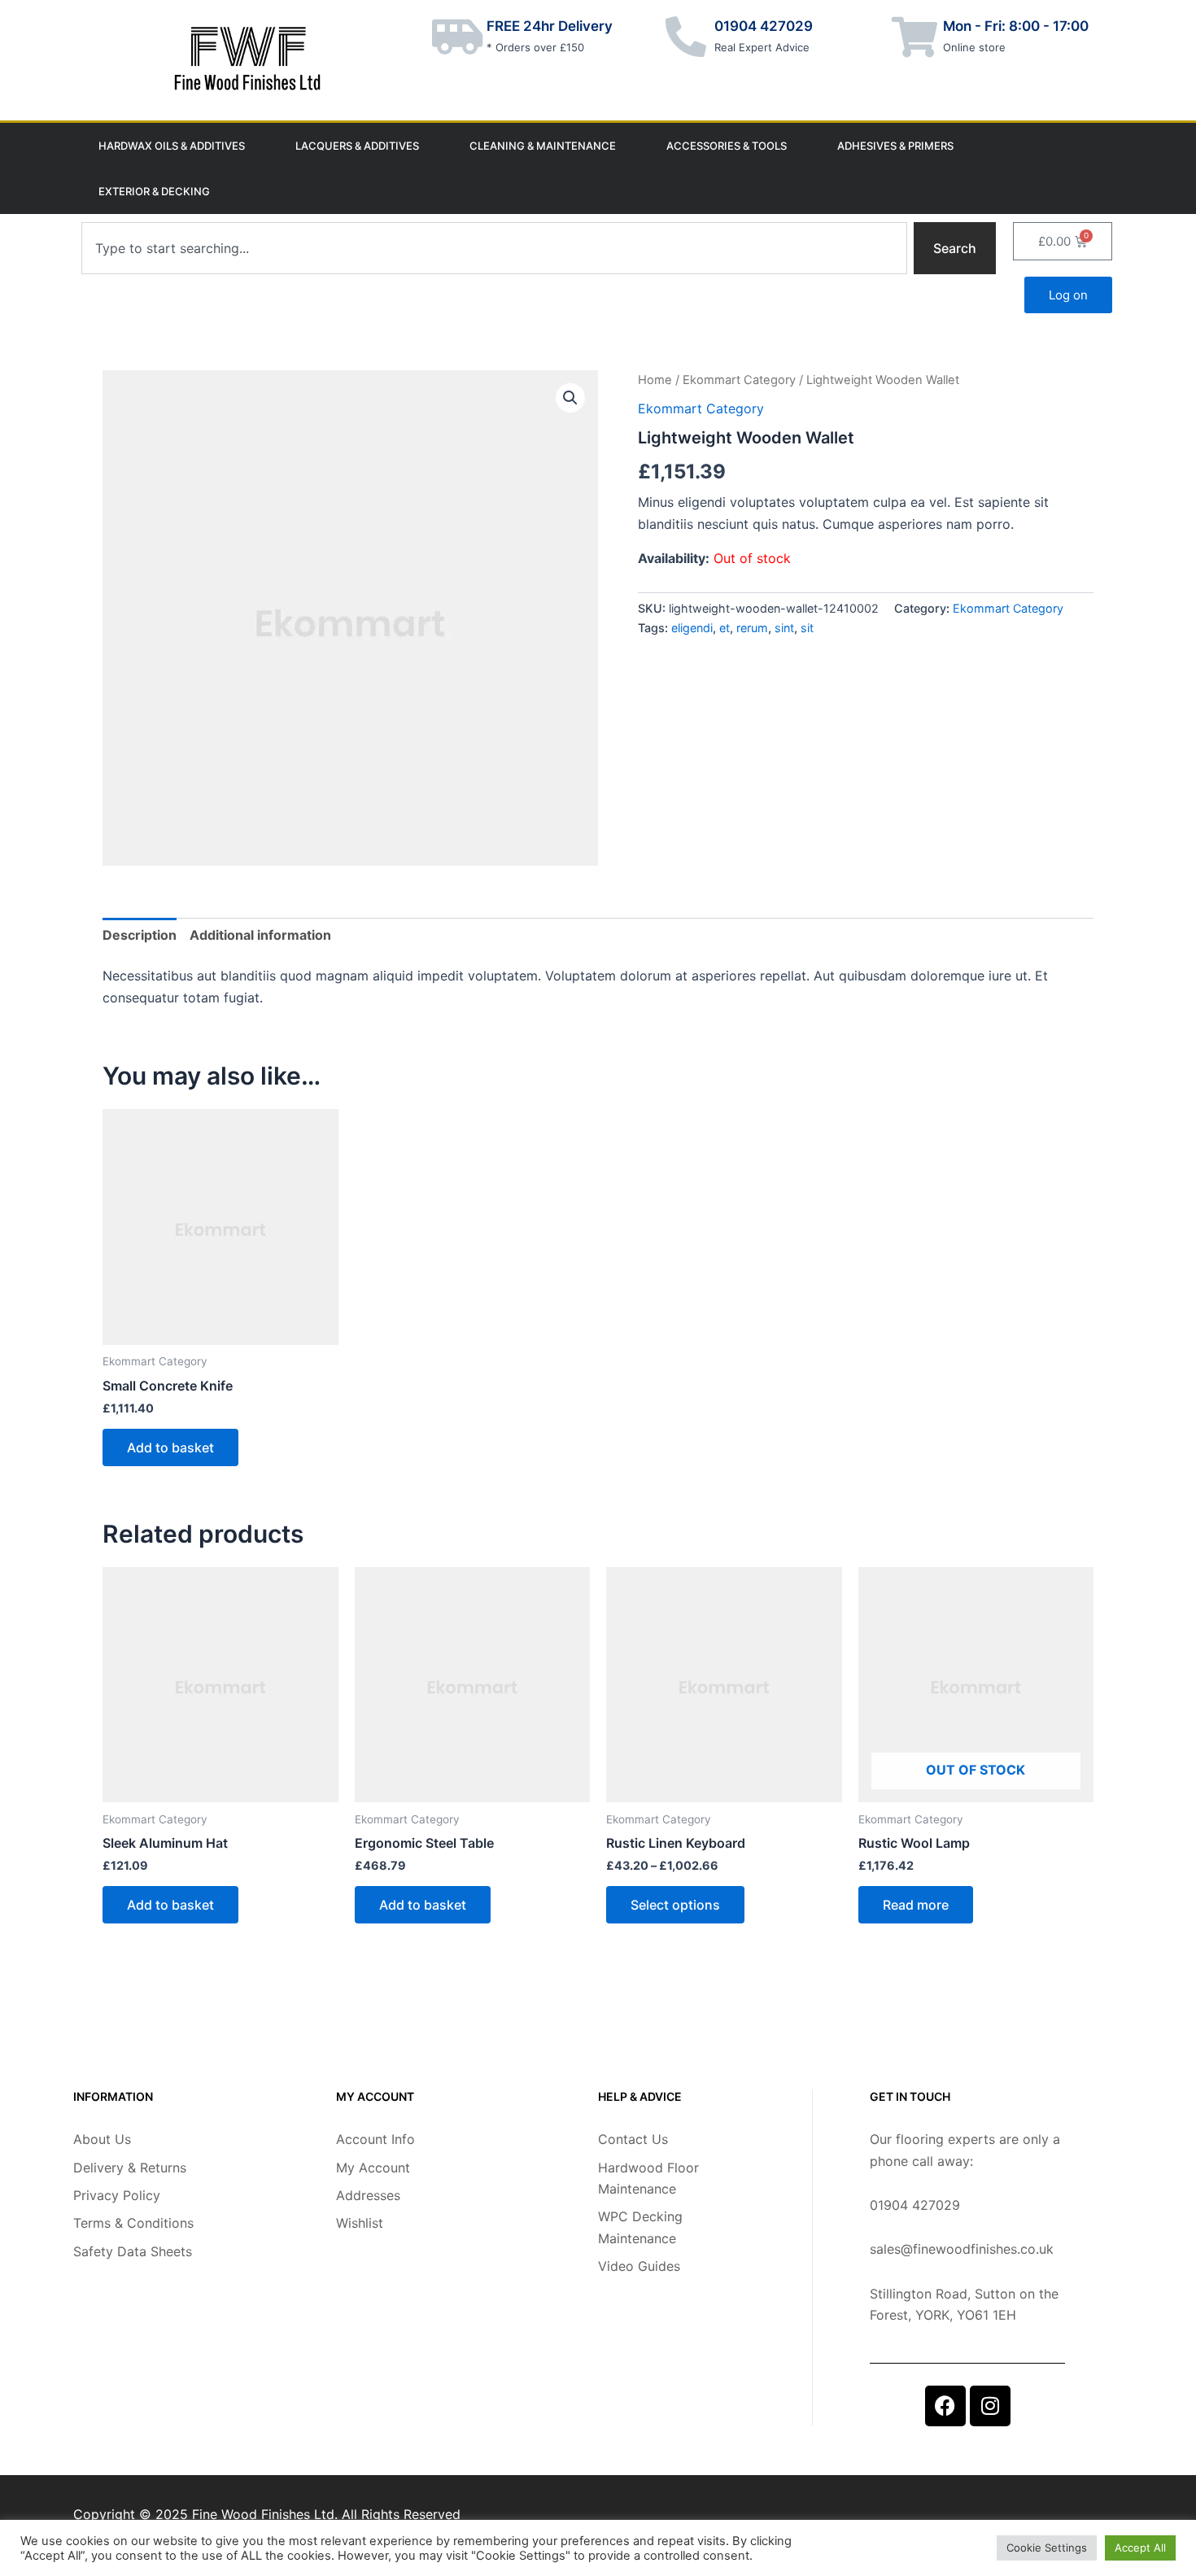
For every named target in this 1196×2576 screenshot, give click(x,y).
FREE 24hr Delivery (550, 26)
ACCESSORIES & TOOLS (727, 146)
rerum (752, 628)
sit (807, 628)
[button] (570, 398)
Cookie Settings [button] (1047, 2548)
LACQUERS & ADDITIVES (357, 146)
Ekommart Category (739, 380)
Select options (675, 1905)
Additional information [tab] (260, 935)
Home (655, 380)
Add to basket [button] (170, 1447)
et (725, 628)
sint (784, 628)
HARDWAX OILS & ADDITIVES (172, 146)
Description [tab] (140, 935)
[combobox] (494, 248)
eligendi (692, 628)
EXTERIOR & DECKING (154, 191)
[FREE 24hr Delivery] (458, 37)
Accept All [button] (1140, 2548)
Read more (916, 1905)
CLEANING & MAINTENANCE (543, 146)
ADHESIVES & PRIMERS (895, 146)
